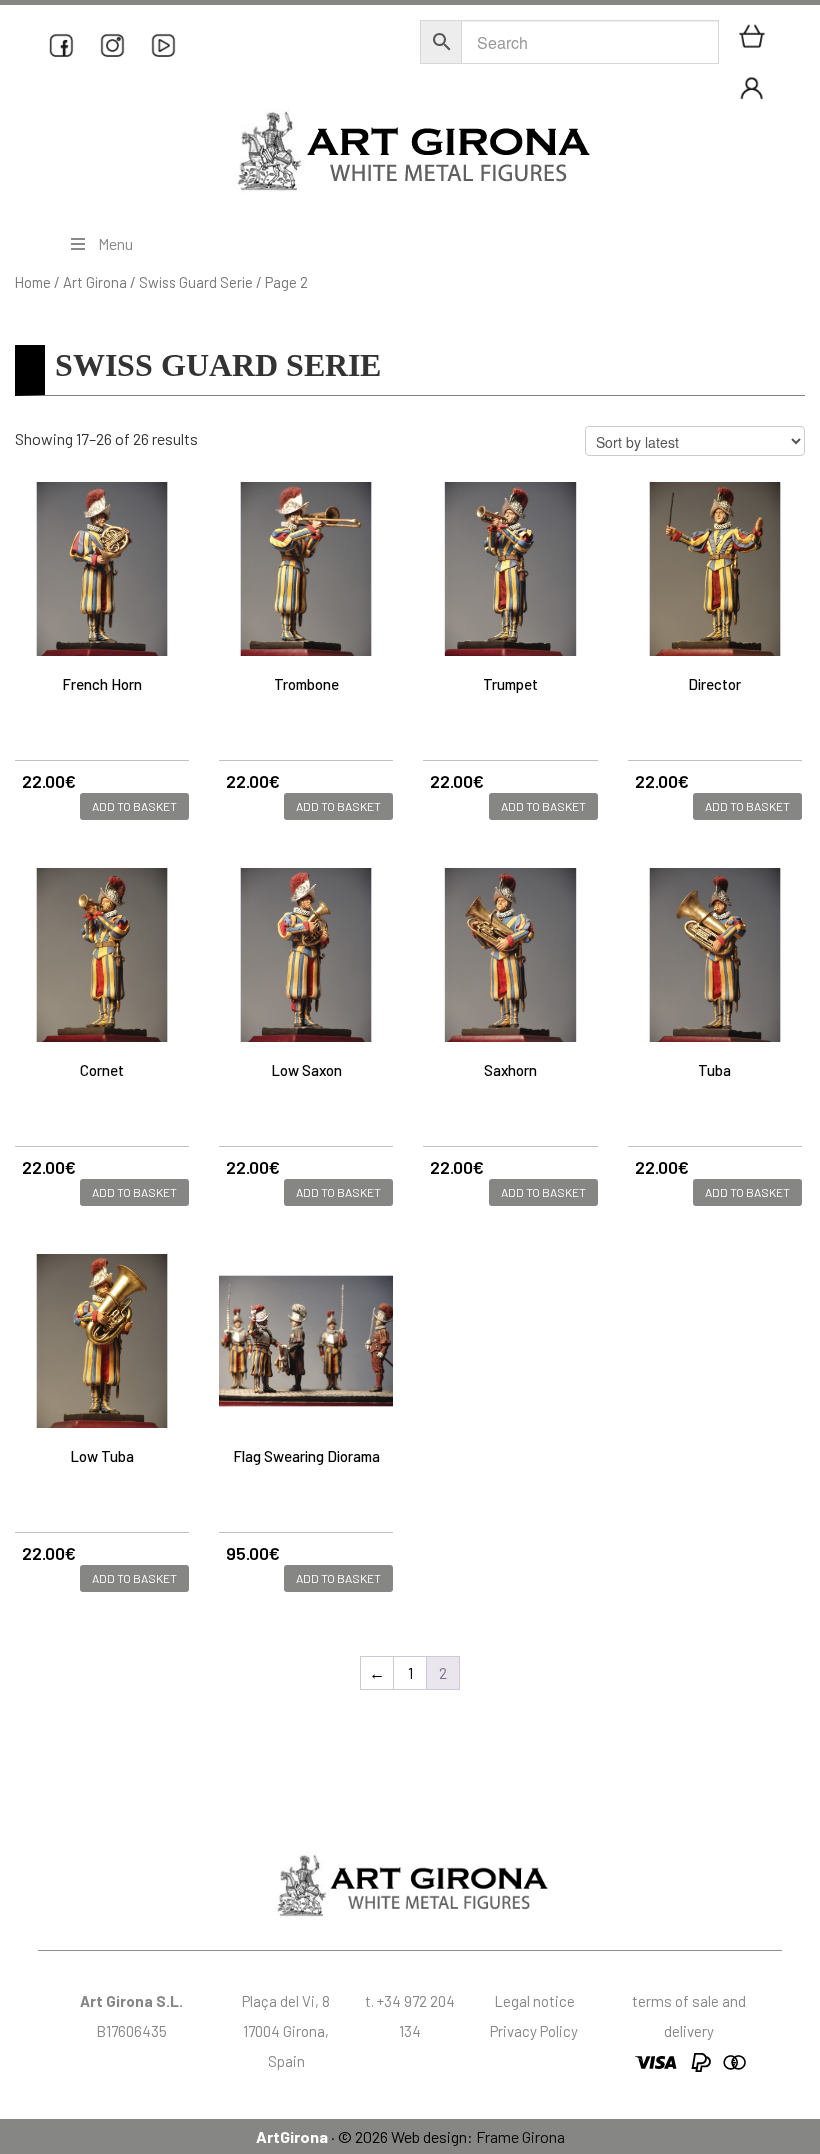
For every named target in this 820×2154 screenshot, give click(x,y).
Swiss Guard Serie (196, 282)
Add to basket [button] (134, 806)
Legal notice (534, 2001)
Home (33, 282)
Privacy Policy (534, 2031)
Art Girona (95, 282)
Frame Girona (520, 2136)
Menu (115, 243)
